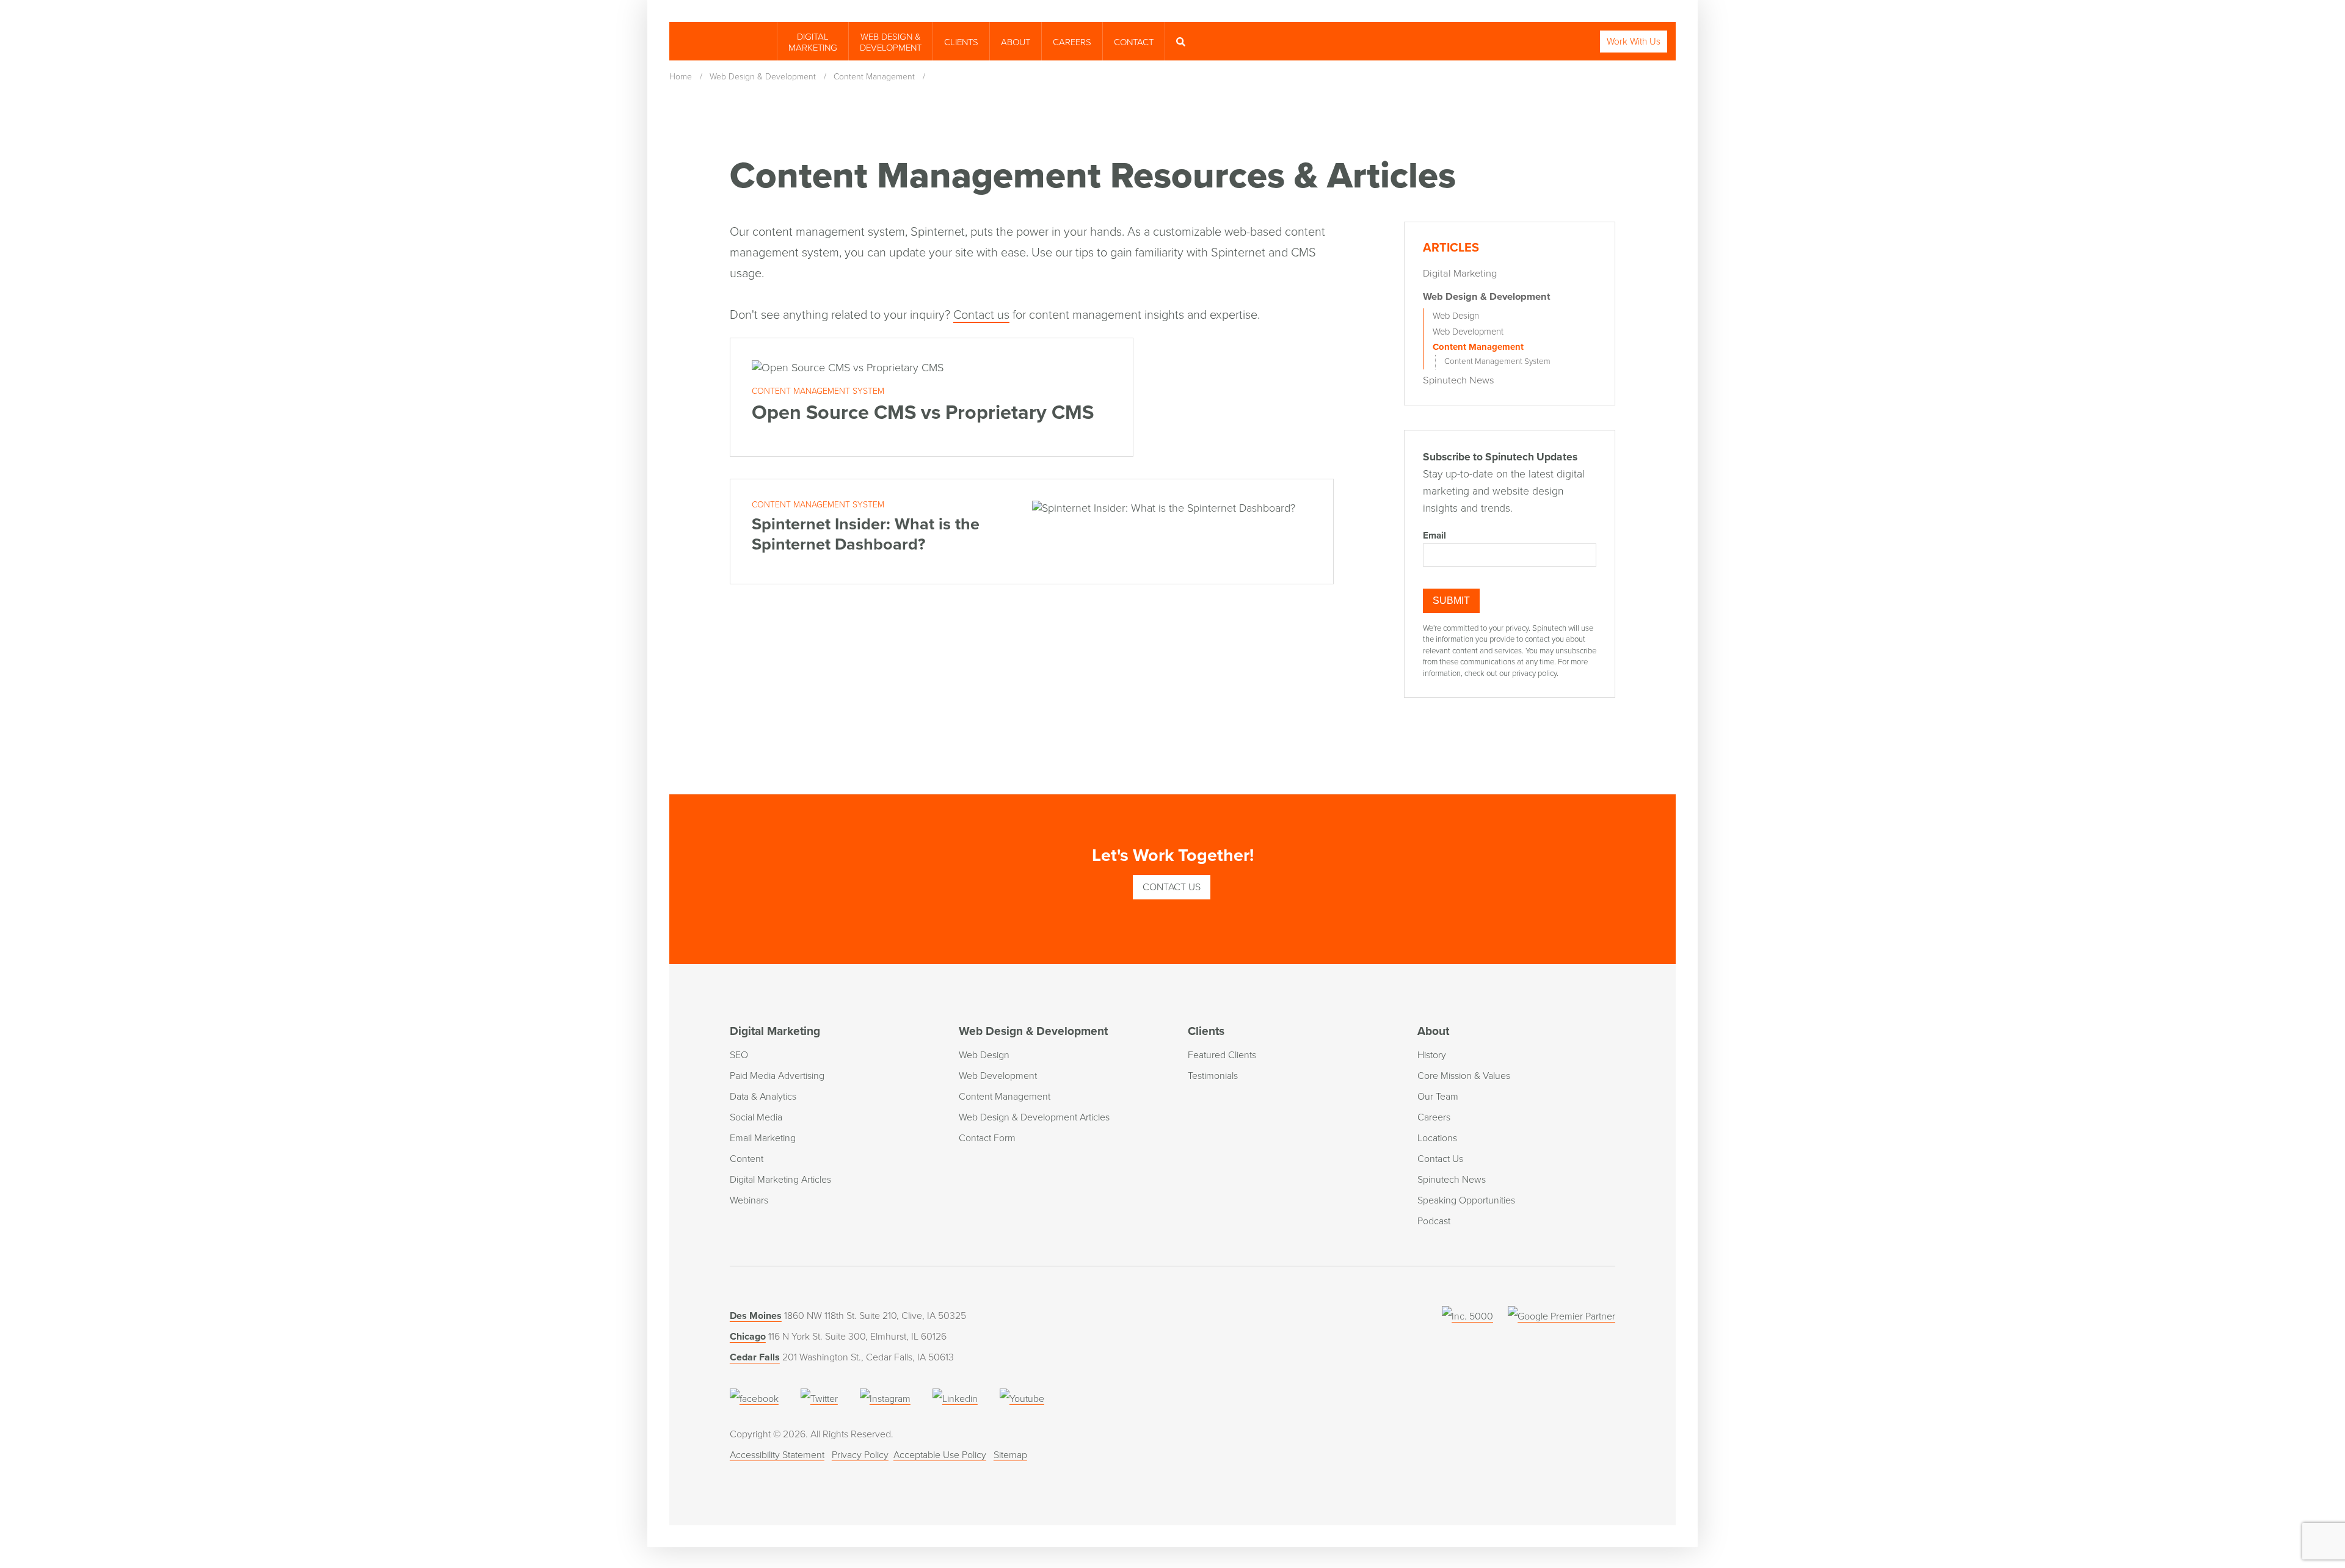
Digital (813, 42)
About (1016, 42)
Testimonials (1213, 1076)
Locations (1437, 1138)
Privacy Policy (860, 1455)
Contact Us (1172, 887)
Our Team (1438, 1097)
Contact (1134, 42)
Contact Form (987, 1138)
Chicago (748, 1337)
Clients (961, 42)
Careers (1072, 42)
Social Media (756, 1117)
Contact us (981, 315)
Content (747, 1159)
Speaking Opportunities (1466, 1200)
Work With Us (1634, 42)
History (1432, 1055)
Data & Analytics (763, 1097)
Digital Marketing (1460, 274)
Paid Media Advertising (777, 1076)
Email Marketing (763, 1138)
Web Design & (891, 42)
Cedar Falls (755, 1357)
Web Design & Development (1487, 297)
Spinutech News (1459, 380)
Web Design (1456, 316)
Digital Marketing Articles (780, 1180)
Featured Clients (1222, 1055)
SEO (739, 1055)
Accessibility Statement (777, 1455)
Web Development (1468, 332)
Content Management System (1497, 361)
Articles (1451, 248)
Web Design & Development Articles (1034, 1117)
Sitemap (1010, 1455)
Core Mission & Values (1464, 1076)
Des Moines (756, 1316)
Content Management (1478, 347)
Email (1434, 535)
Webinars (749, 1200)
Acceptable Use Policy (940, 1455)
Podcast (1434, 1221)
